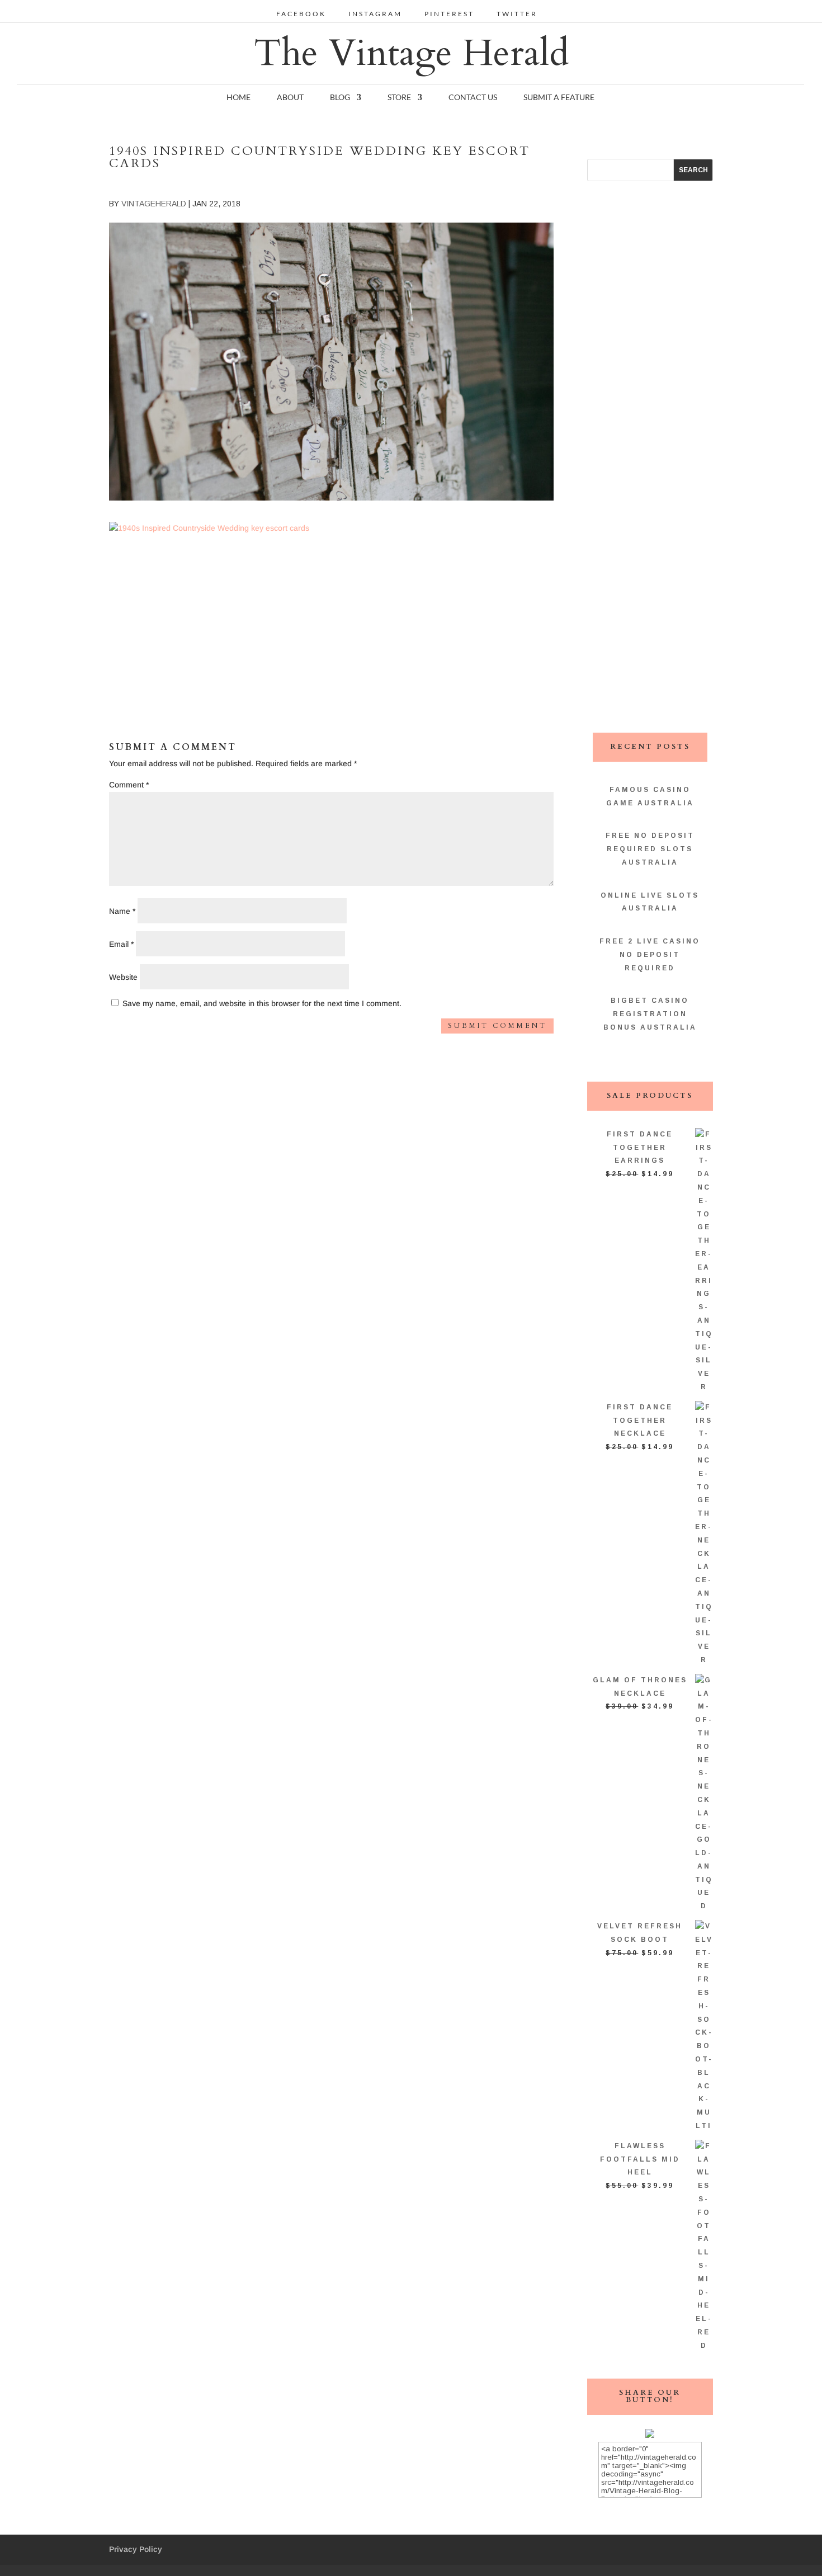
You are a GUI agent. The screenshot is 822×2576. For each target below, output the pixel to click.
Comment (129, 785)
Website (123, 977)
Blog (340, 98)
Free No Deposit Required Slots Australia (650, 849)
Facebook (301, 14)
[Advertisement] (331, 613)
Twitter (517, 14)
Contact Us (473, 98)
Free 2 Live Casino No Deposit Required (650, 955)
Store (399, 98)
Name (122, 911)
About (290, 98)
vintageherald (154, 204)
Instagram (375, 14)
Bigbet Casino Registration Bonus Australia (650, 1014)
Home (238, 98)
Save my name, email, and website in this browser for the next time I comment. (262, 1003)
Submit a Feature (559, 98)
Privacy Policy (136, 2549)
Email (121, 944)
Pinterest (449, 14)
